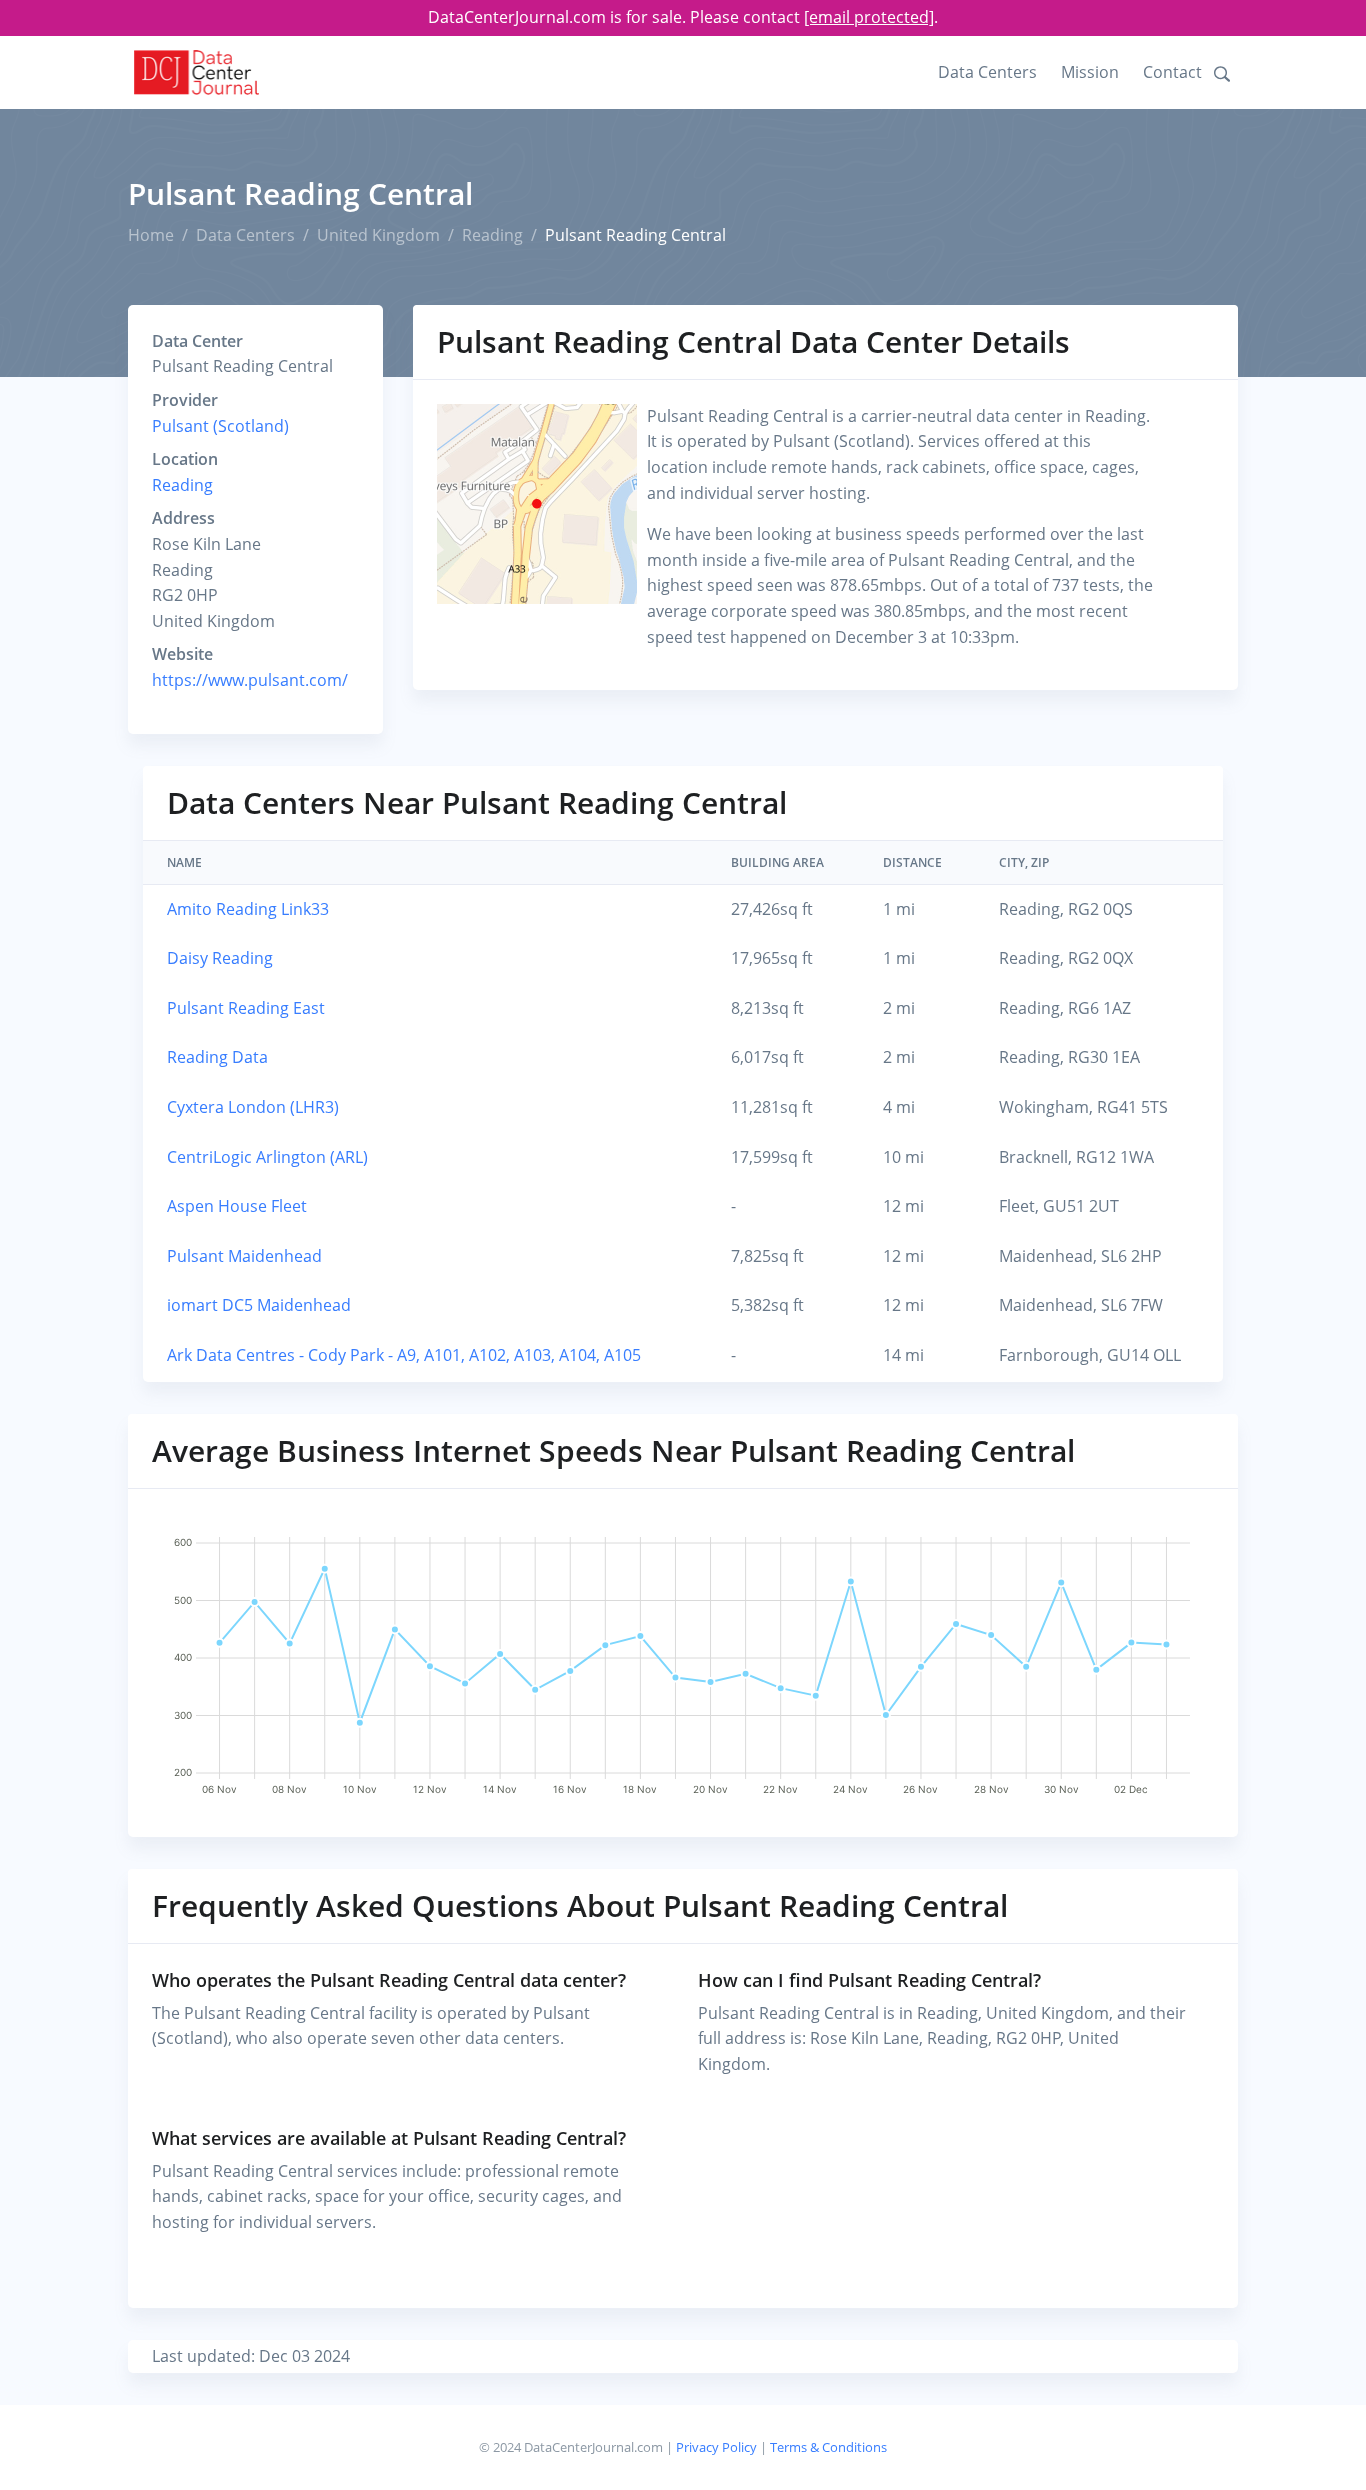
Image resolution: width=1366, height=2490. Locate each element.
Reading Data (217, 1057)
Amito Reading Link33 (248, 909)
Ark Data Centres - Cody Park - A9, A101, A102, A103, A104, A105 (404, 1355)
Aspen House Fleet (237, 1206)
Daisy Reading (220, 958)
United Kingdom (378, 235)
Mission (1090, 72)
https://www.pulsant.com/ (250, 680)
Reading (492, 235)
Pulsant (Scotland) (220, 426)
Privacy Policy (716, 2447)
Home (151, 235)
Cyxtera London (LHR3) (253, 1107)
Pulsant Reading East (246, 1008)
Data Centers (987, 72)
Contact (1172, 72)
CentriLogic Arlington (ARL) (267, 1157)
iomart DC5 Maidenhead (259, 1305)
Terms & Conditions (828, 2447)
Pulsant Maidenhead (244, 1256)
